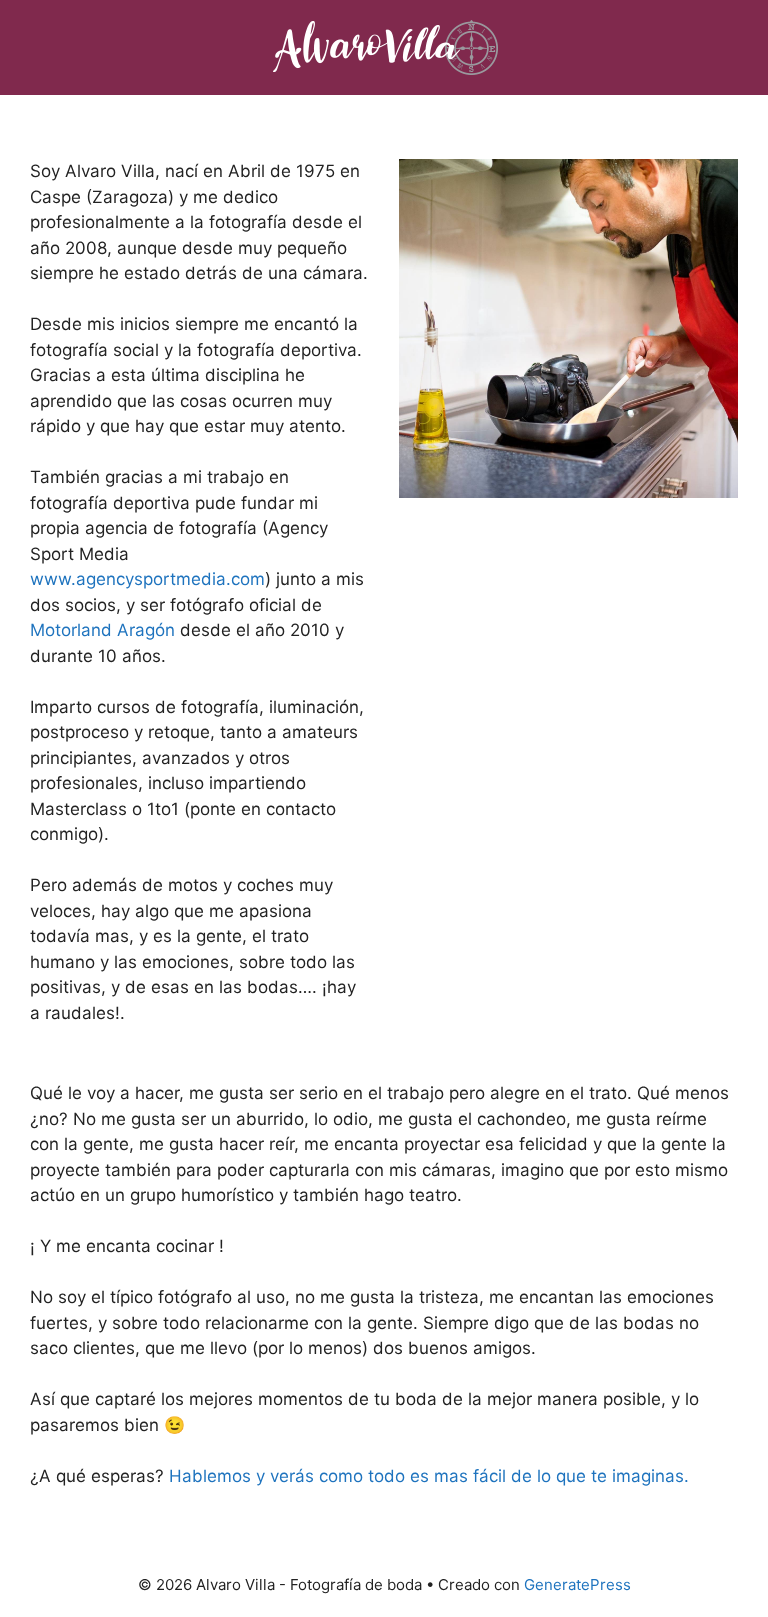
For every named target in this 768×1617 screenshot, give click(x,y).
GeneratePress (577, 1584)
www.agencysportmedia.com (147, 579)
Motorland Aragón (102, 630)
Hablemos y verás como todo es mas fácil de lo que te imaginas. (429, 1476)
